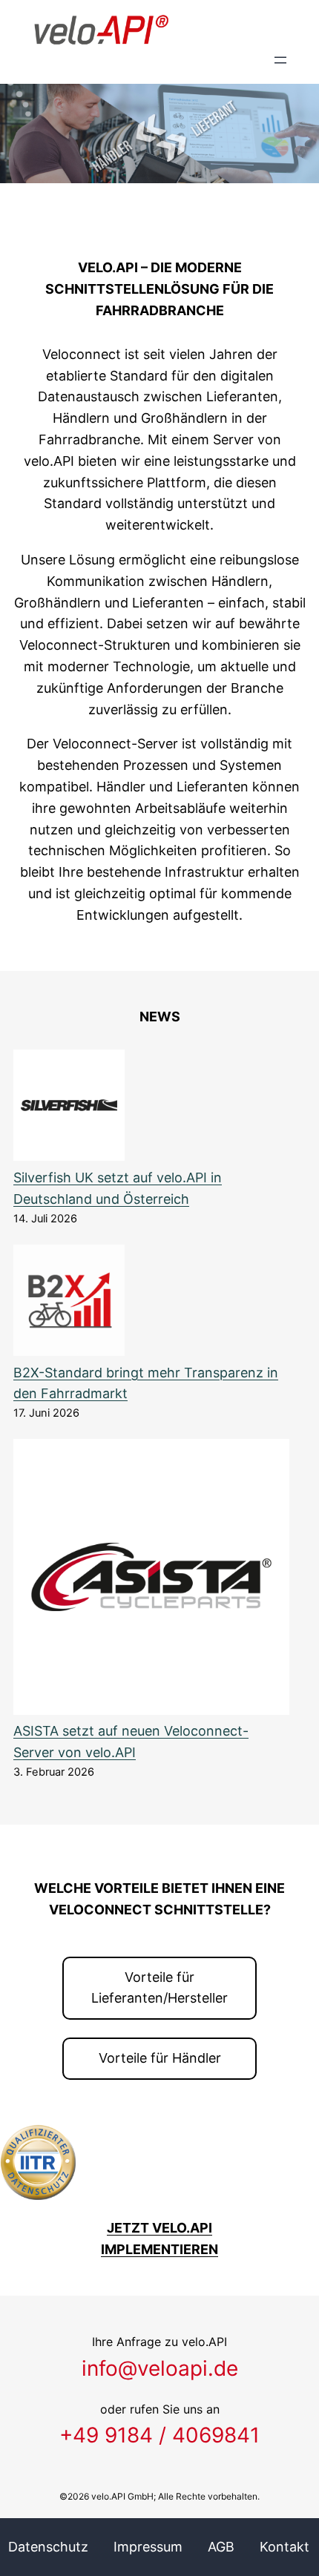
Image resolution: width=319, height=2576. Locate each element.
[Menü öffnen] (280, 60)
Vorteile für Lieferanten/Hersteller (159, 1988)
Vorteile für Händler (160, 2058)
